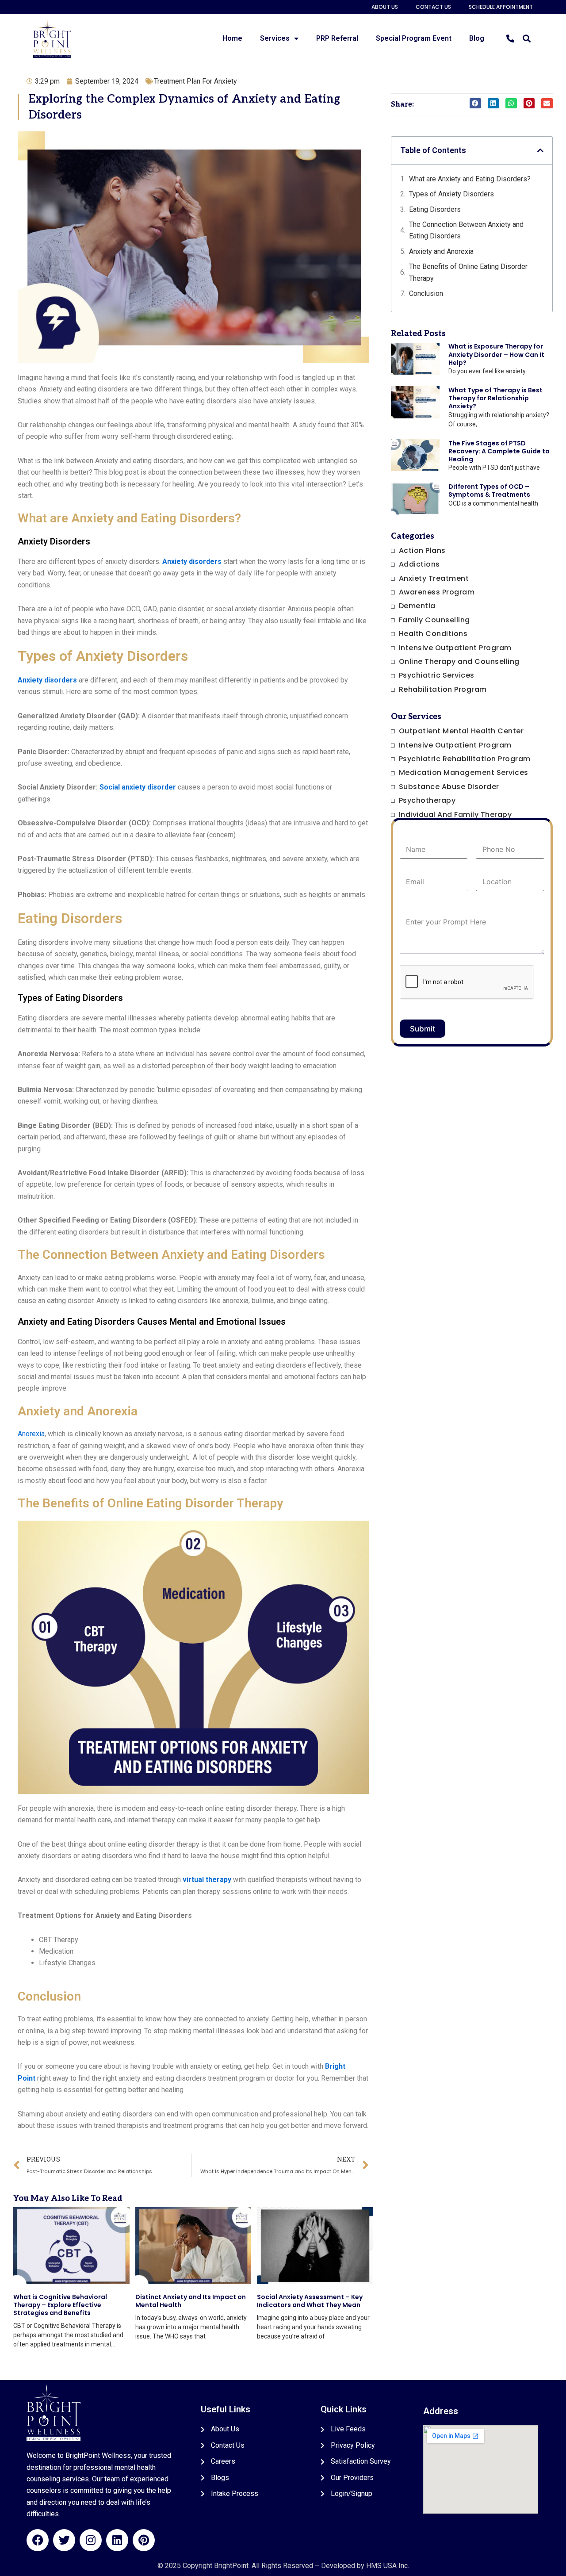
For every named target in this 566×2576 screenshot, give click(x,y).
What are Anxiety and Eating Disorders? (470, 179)
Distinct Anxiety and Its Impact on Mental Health (191, 2301)
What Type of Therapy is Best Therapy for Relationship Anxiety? (495, 398)
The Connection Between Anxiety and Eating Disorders (466, 230)
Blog (477, 38)
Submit (423, 1029)
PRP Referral (337, 38)
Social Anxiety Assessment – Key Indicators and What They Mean (310, 2301)
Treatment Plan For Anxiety (195, 81)
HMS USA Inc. (388, 2566)
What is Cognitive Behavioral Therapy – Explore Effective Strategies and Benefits (60, 2305)
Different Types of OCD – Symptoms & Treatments (489, 491)
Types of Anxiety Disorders (451, 194)
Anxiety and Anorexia (441, 251)
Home (232, 38)
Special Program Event (414, 38)
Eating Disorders (435, 209)
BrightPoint (231, 2566)
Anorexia (31, 1434)
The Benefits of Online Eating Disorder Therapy (468, 272)
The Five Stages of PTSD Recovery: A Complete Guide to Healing (499, 451)
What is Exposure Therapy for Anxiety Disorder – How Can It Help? (496, 354)
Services (275, 38)
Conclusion (426, 293)
